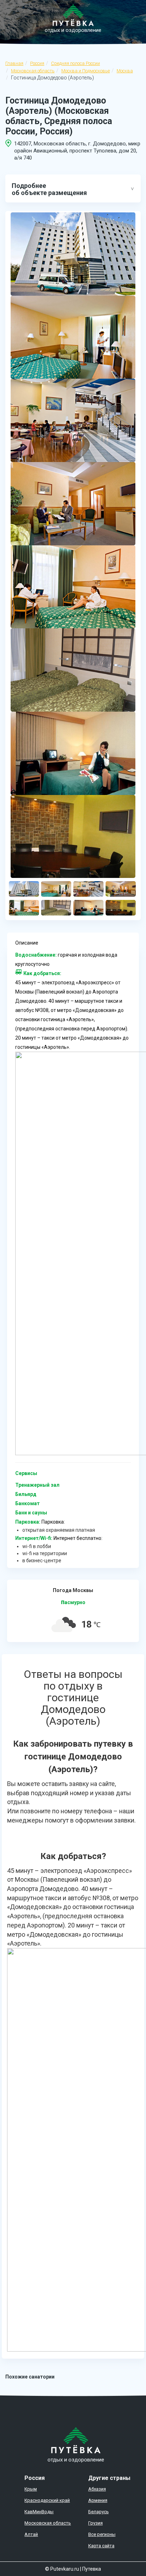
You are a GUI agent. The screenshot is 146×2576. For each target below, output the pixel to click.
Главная (14, 63)
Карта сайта (101, 2546)
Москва (125, 71)
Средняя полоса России (75, 63)
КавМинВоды (39, 2512)
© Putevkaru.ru (62, 2569)
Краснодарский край (47, 2500)
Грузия (96, 2523)
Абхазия (97, 2489)
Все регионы (102, 2534)
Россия (37, 63)
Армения (98, 2500)
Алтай (31, 2534)
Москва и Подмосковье (86, 71)
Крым (31, 2489)
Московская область (33, 71)
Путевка (92, 2569)
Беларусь (99, 2512)
